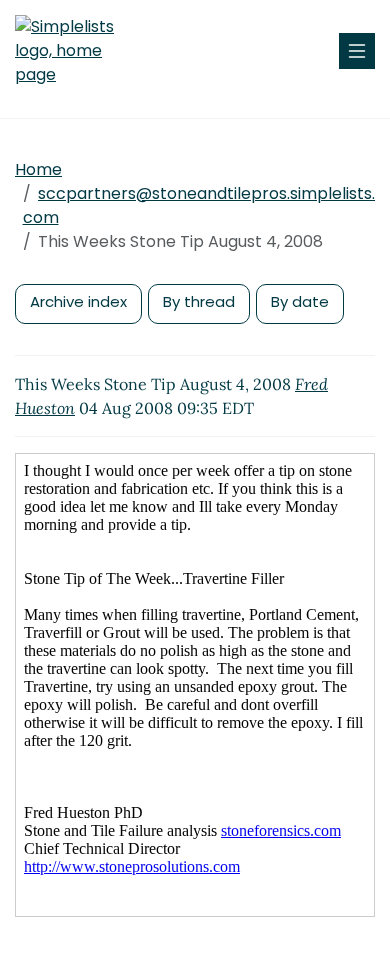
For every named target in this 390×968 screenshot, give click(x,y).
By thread (199, 301)
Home (38, 169)
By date (300, 301)
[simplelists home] (75, 51)
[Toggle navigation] (357, 51)
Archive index (78, 301)
